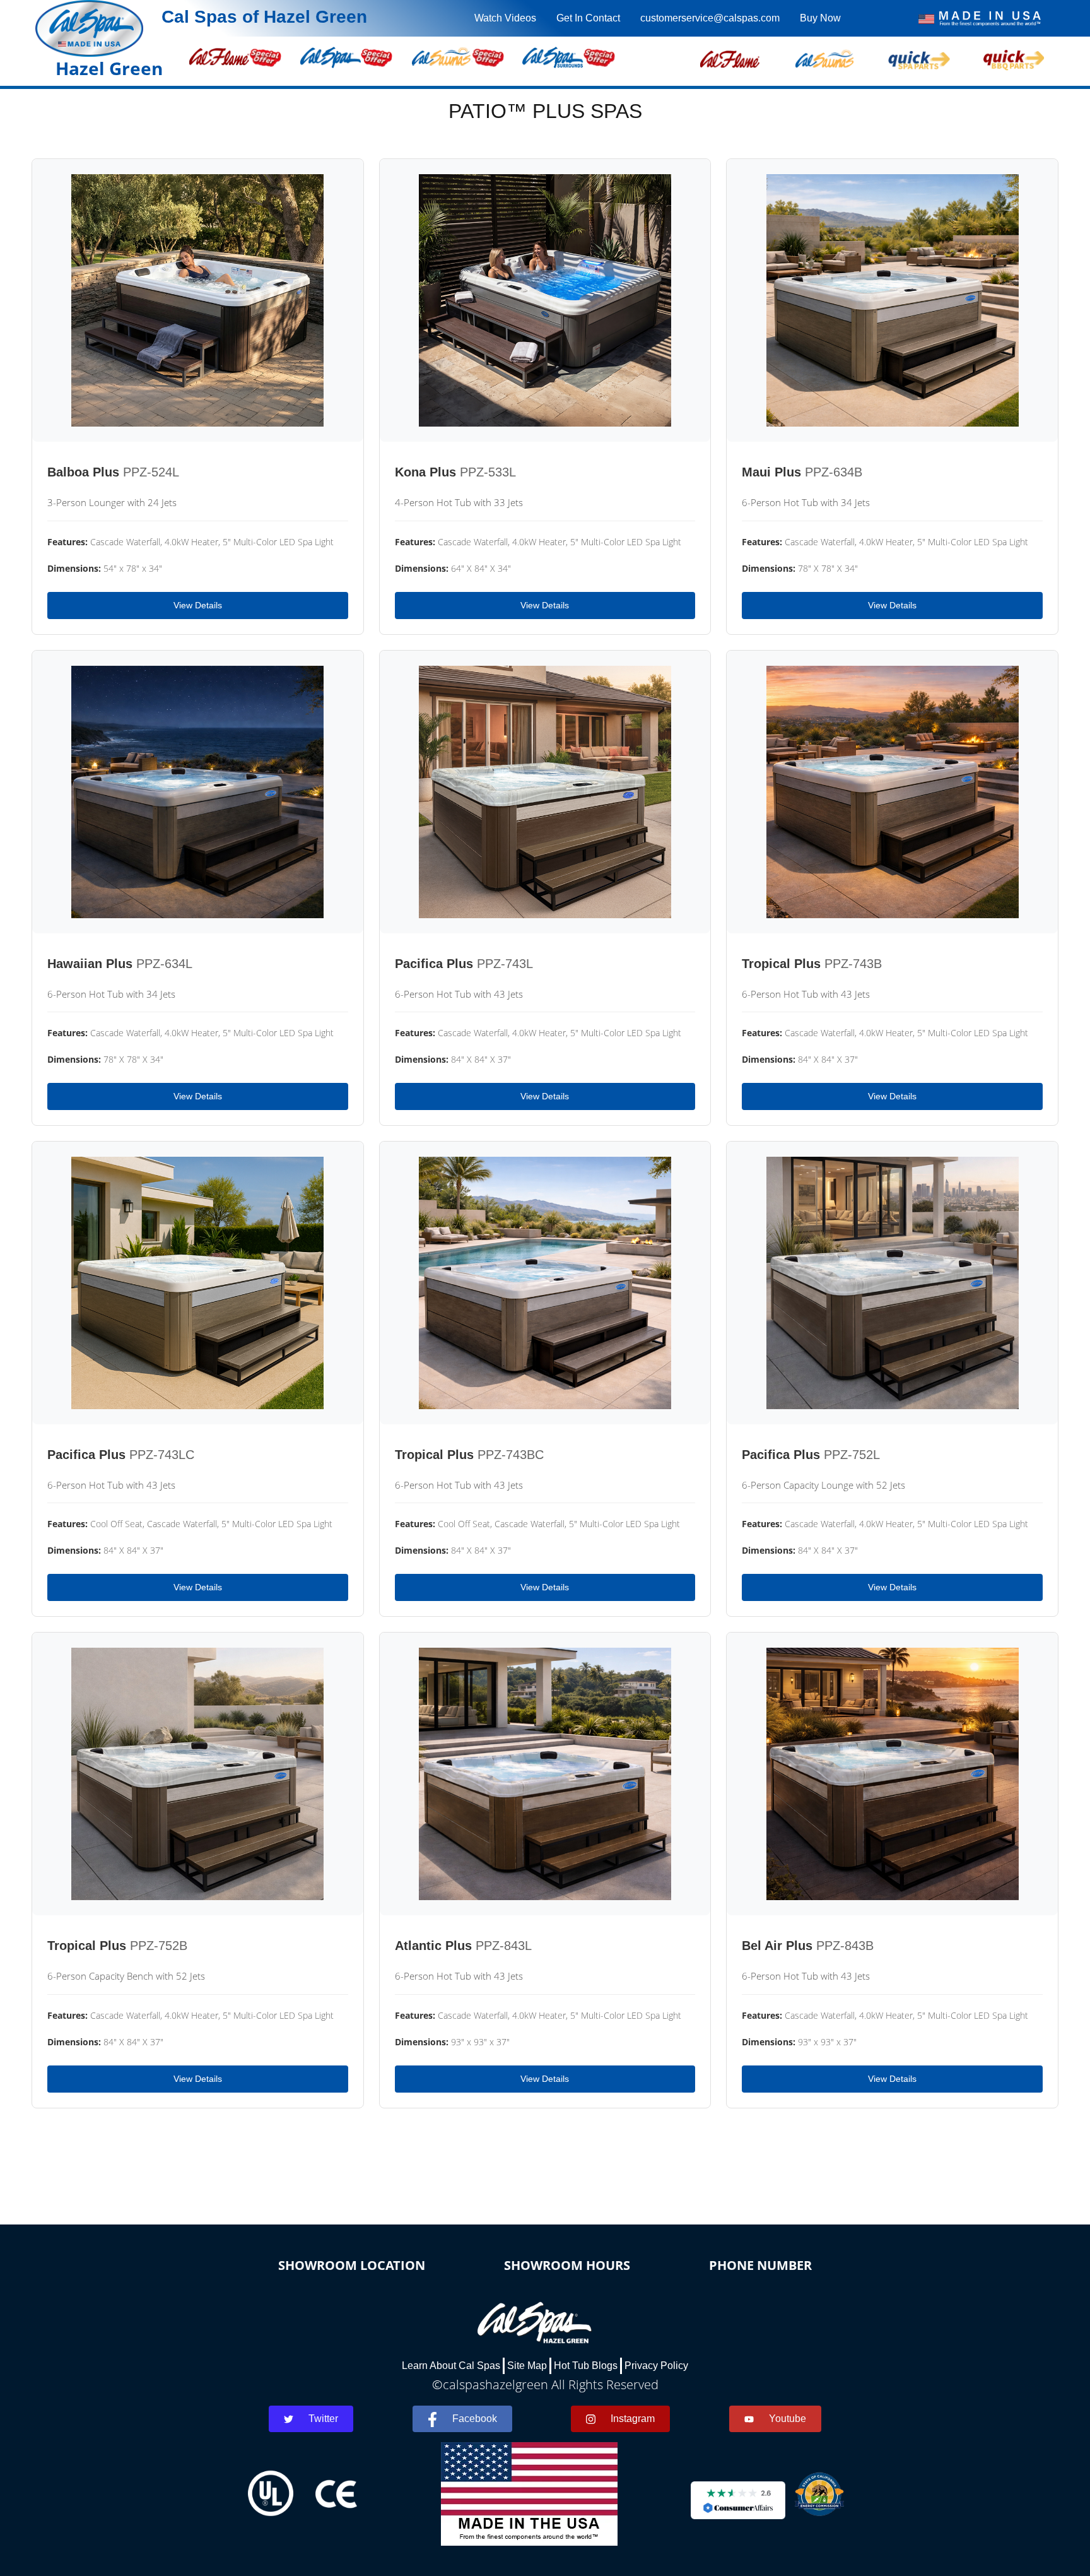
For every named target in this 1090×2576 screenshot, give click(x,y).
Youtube (788, 2419)
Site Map (527, 2366)
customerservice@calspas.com (710, 18)
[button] (730, 57)
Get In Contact (588, 18)
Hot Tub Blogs (586, 2366)
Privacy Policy (656, 2366)
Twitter (323, 2419)
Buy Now (820, 18)
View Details (198, 605)
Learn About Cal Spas (451, 2366)
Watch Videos (505, 18)
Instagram (633, 2419)
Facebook (475, 2419)
